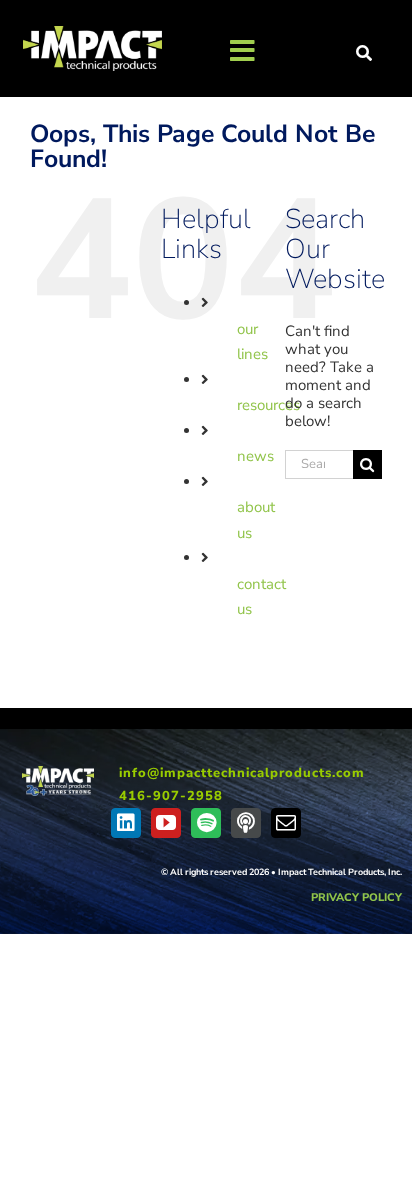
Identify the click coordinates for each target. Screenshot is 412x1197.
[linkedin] (126, 823)
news (255, 456)
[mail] (286, 823)
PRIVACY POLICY (356, 897)
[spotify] (206, 823)
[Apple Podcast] (246, 823)
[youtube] (166, 823)
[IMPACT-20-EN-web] (58, 773)
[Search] (365, 54)
